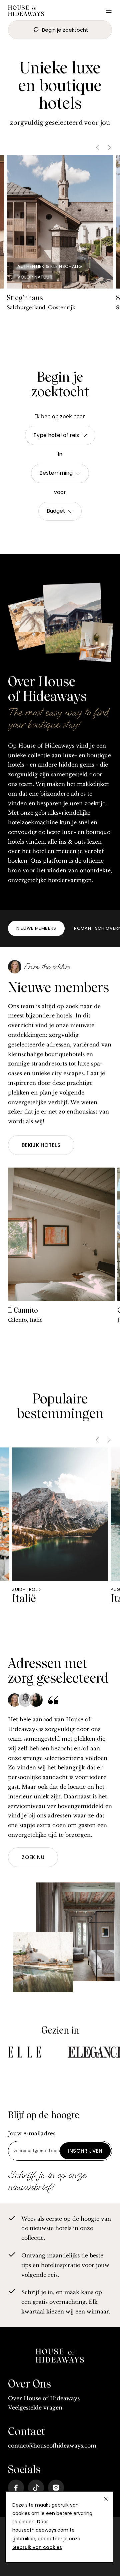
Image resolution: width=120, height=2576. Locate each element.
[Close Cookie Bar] (106, 2499)
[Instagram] (56, 2488)
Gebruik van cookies (37, 2547)
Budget (56, 511)
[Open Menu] (109, 11)
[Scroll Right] (109, 148)
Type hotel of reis (56, 435)
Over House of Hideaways (44, 2398)
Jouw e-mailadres (32, 2133)
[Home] (26, 12)
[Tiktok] (36, 2488)
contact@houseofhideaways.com (52, 2446)
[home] (60, 2357)
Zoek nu (33, 1857)
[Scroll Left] (97, 148)
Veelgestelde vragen (35, 2408)
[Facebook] (16, 2488)
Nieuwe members (36, 928)
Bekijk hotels (41, 1145)
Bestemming (56, 473)
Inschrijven (85, 2151)
